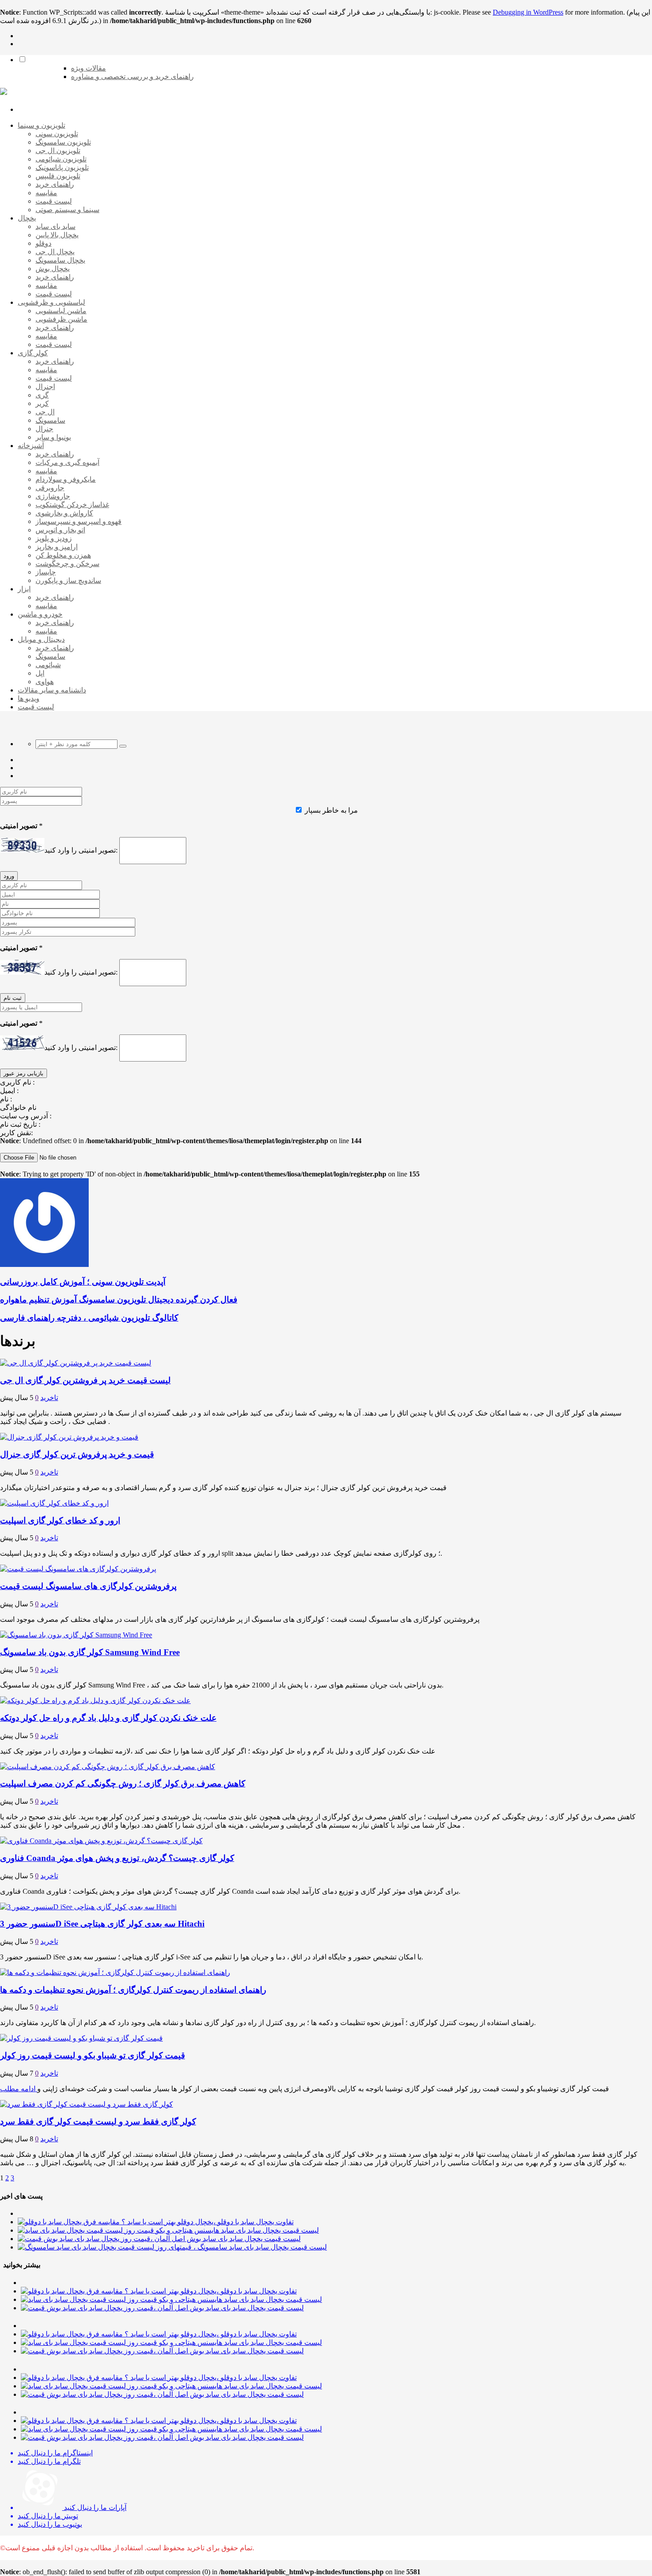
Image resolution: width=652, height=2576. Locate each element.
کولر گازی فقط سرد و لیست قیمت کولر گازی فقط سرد (98, 2122)
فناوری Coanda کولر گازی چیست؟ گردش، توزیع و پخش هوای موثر (117, 1858)
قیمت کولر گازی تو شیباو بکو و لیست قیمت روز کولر (92, 2055)
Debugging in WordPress (528, 12)
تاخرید (49, 1398)
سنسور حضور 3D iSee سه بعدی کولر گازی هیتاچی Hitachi (102, 1924)
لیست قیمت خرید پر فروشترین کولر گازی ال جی (85, 1380)
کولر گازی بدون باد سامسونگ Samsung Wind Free (90, 1652)
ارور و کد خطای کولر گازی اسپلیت (60, 1520)
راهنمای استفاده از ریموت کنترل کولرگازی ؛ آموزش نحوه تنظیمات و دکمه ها (133, 1990)
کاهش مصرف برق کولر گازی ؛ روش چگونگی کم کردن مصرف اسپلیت (123, 1784)
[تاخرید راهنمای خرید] (4, 92)
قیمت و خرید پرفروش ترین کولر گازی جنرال (77, 1454)
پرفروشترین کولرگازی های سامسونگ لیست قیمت (88, 1586)
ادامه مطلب (19, 2089)
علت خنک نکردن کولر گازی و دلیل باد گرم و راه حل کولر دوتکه (108, 1718)
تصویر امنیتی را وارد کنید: (81, 850)
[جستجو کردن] (123, 746)
